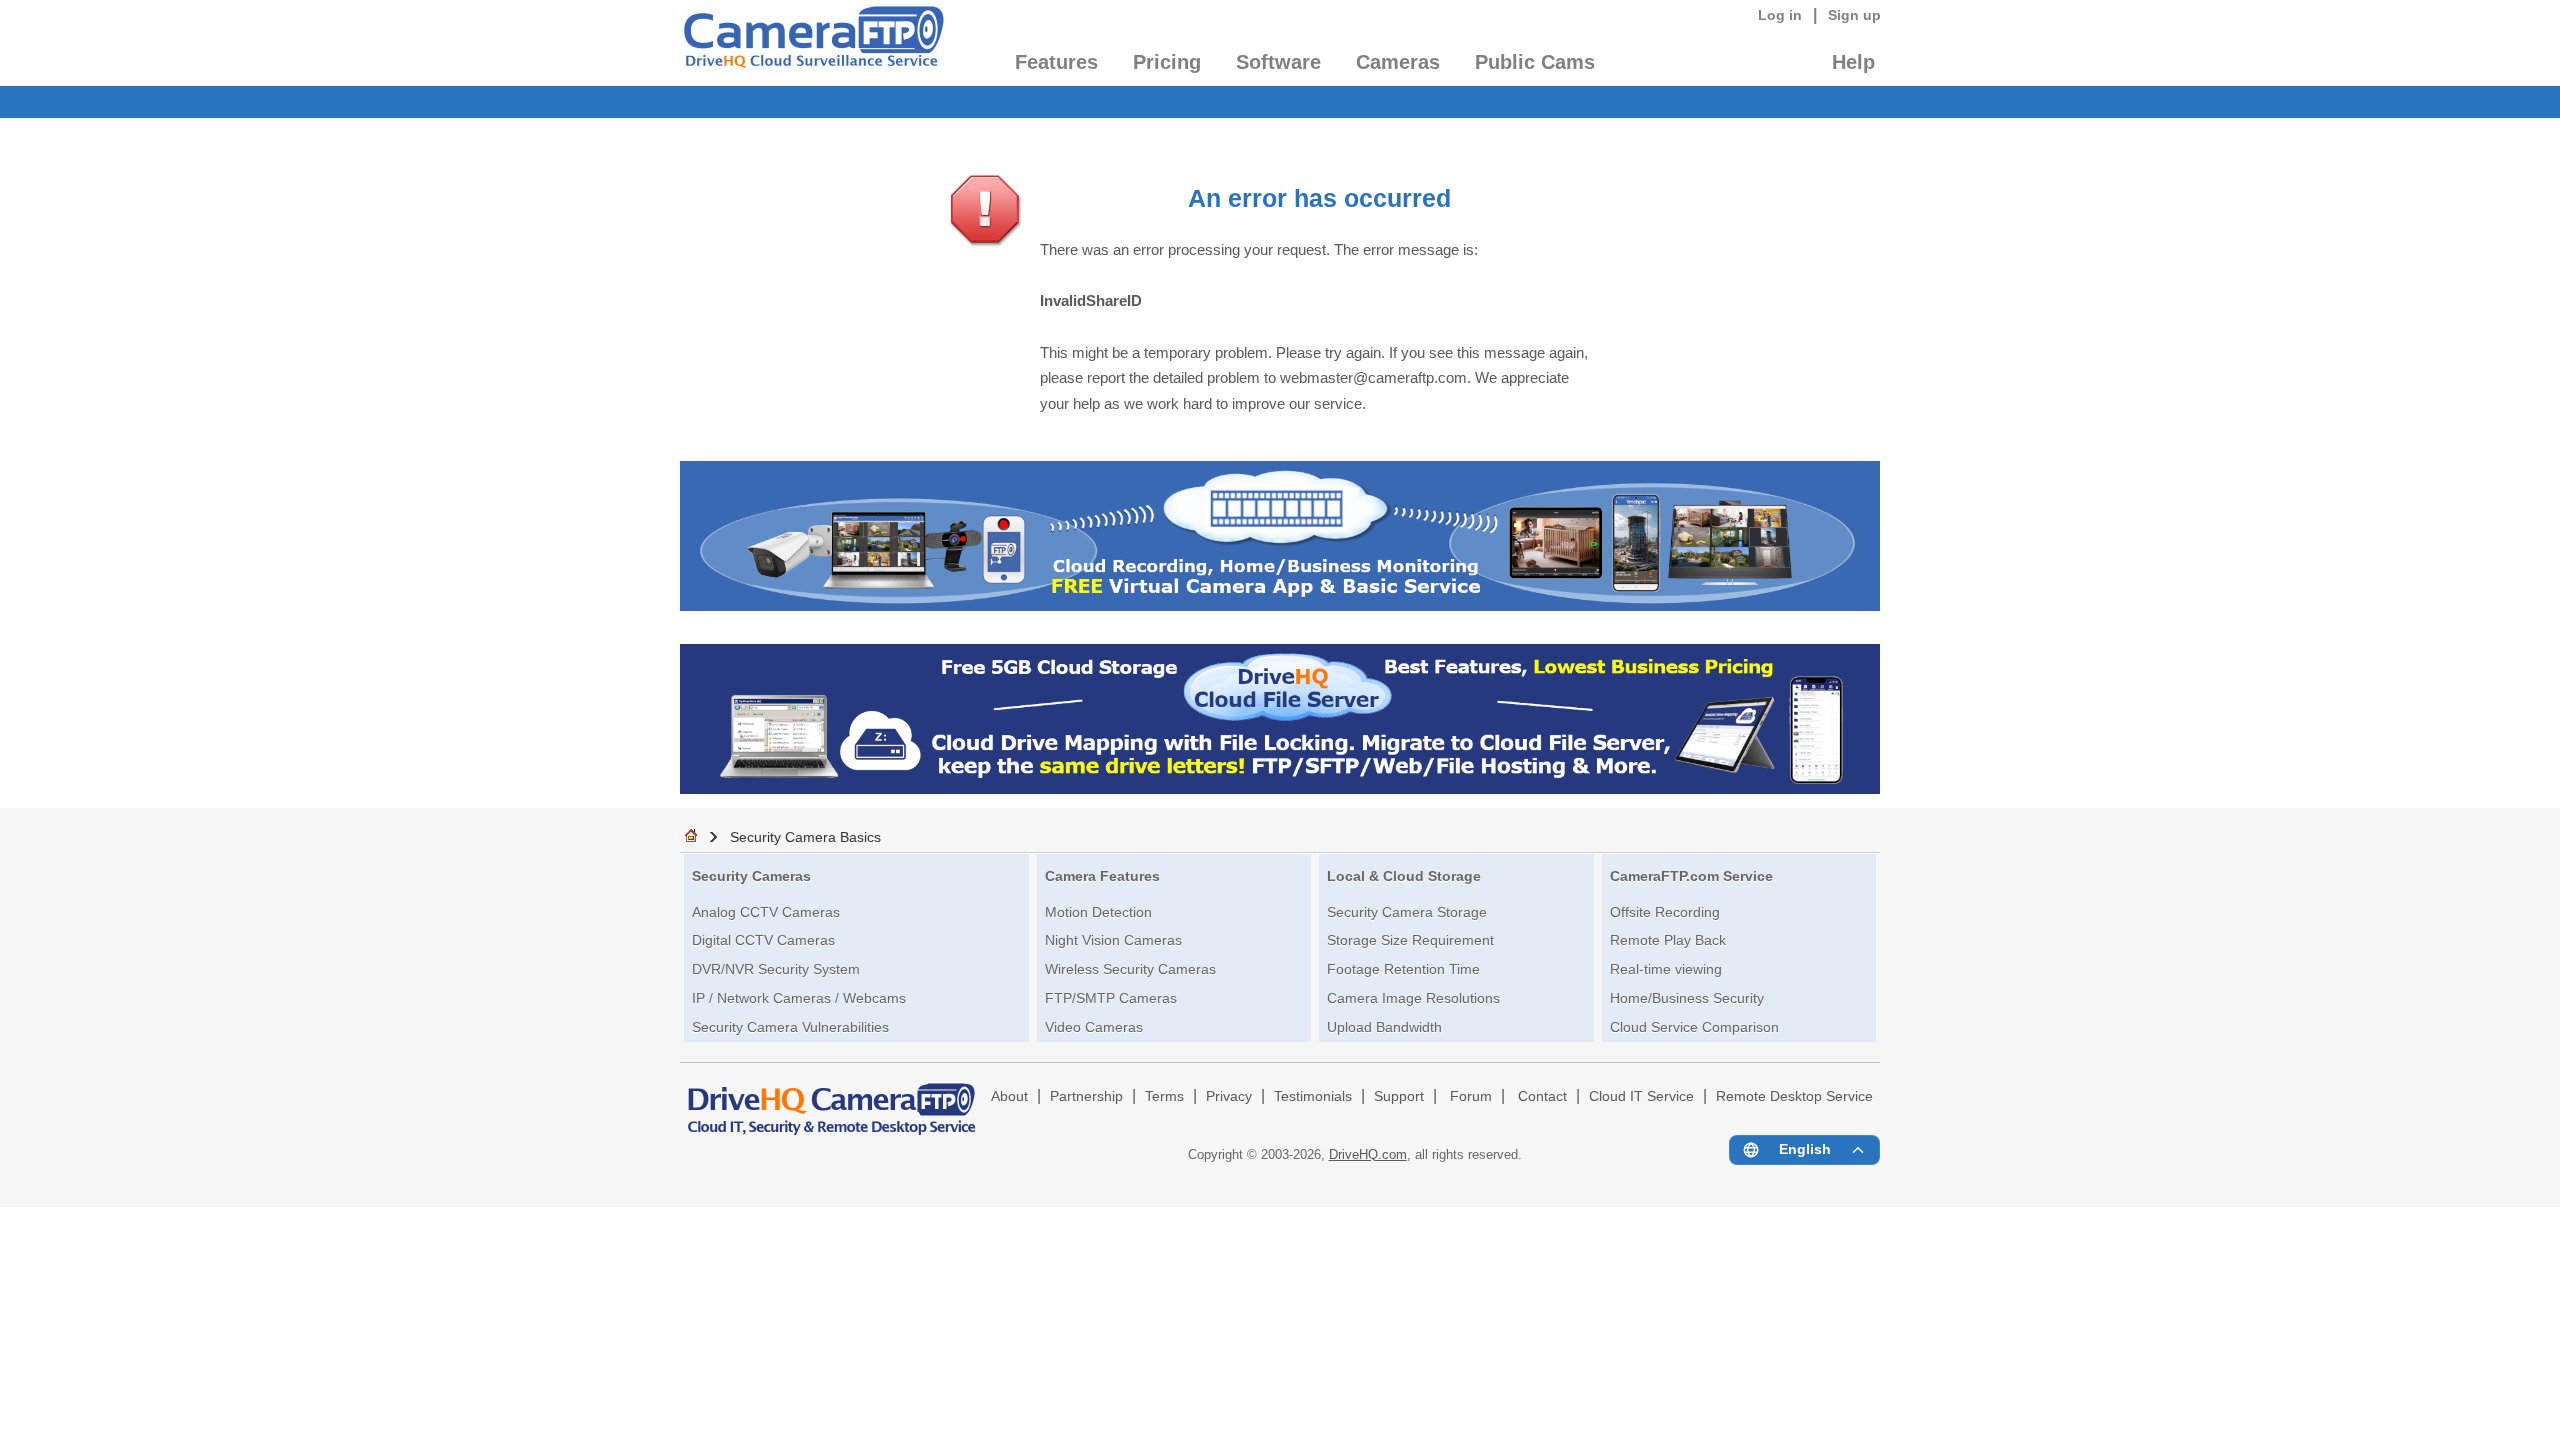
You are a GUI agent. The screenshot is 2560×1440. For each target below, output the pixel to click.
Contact (1542, 1096)
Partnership (1086, 1096)
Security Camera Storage (1407, 912)
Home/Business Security (1687, 998)
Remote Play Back (1668, 940)
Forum (1471, 1096)
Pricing (1167, 62)
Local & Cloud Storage (1404, 876)
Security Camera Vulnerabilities (790, 1027)
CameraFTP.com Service (1691, 876)
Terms (1164, 1096)
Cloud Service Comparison (1694, 1027)
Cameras (1398, 62)
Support (1399, 1096)
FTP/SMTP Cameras (1111, 998)
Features (1056, 62)
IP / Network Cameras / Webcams (799, 998)
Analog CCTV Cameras (766, 912)
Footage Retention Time (1403, 969)
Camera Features (1102, 876)
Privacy (1229, 1096)
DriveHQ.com (1368, 1154)
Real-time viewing (1666, 969)
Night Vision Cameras (1113, 940)
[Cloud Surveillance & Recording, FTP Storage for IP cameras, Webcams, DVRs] (812, 43)
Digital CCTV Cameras (763, 940)
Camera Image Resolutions (1413, 998)
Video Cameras (1094, 1027)
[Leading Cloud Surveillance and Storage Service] (1280, 605)
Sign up (1854, 15)
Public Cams (1535, 62)
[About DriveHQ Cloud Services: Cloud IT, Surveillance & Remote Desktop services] (832, 1100)
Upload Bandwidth (1384, 1027)
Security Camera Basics (805, 837)
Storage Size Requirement (1410, 940)
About (1009, 1096)
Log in (1780, 15)
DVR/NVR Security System (776, 969)
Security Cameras (751, 876)
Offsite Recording (1665, 912)
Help (1853, 62)
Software (1278, 62)
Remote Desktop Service (1794, 1096)
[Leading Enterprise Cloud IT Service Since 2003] (1280, 788)
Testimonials (1313, 1096)
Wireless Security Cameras (1130, 969)
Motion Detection (1098, 912)
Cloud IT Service (1641, 1096)
